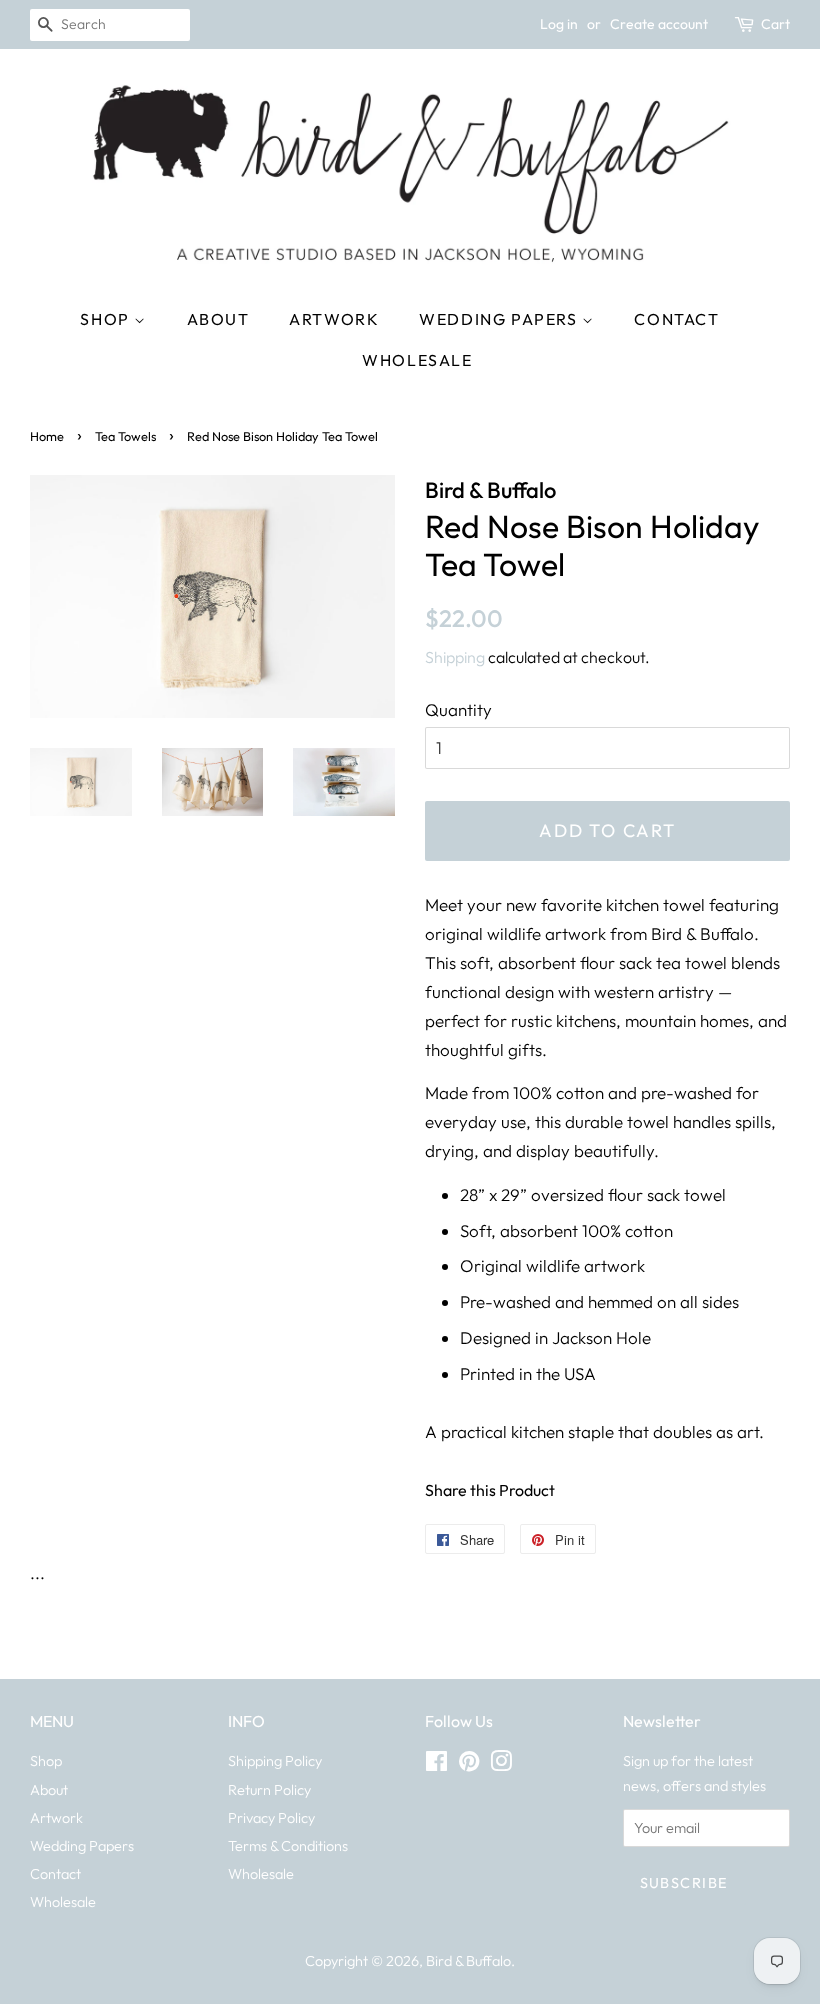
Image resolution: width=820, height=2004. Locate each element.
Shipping (455, 657)
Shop (107, 319)
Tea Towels (125, 436)
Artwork (334, 319)
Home (47, 436)
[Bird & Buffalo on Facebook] (436, 1765)
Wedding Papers (500, 319)
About (218, 319)
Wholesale (417, 360)
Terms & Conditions (288, 1846)
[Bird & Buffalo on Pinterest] (469, 1765)
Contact (676, 319)
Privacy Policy (271, 1818)
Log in (559, 24)
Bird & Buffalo (468, 1961)
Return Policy (269, 1790)
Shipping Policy (275, 1761)
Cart (775, 24)
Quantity (458, 709)
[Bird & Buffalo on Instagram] (501, 1765)
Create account (659, 24)
